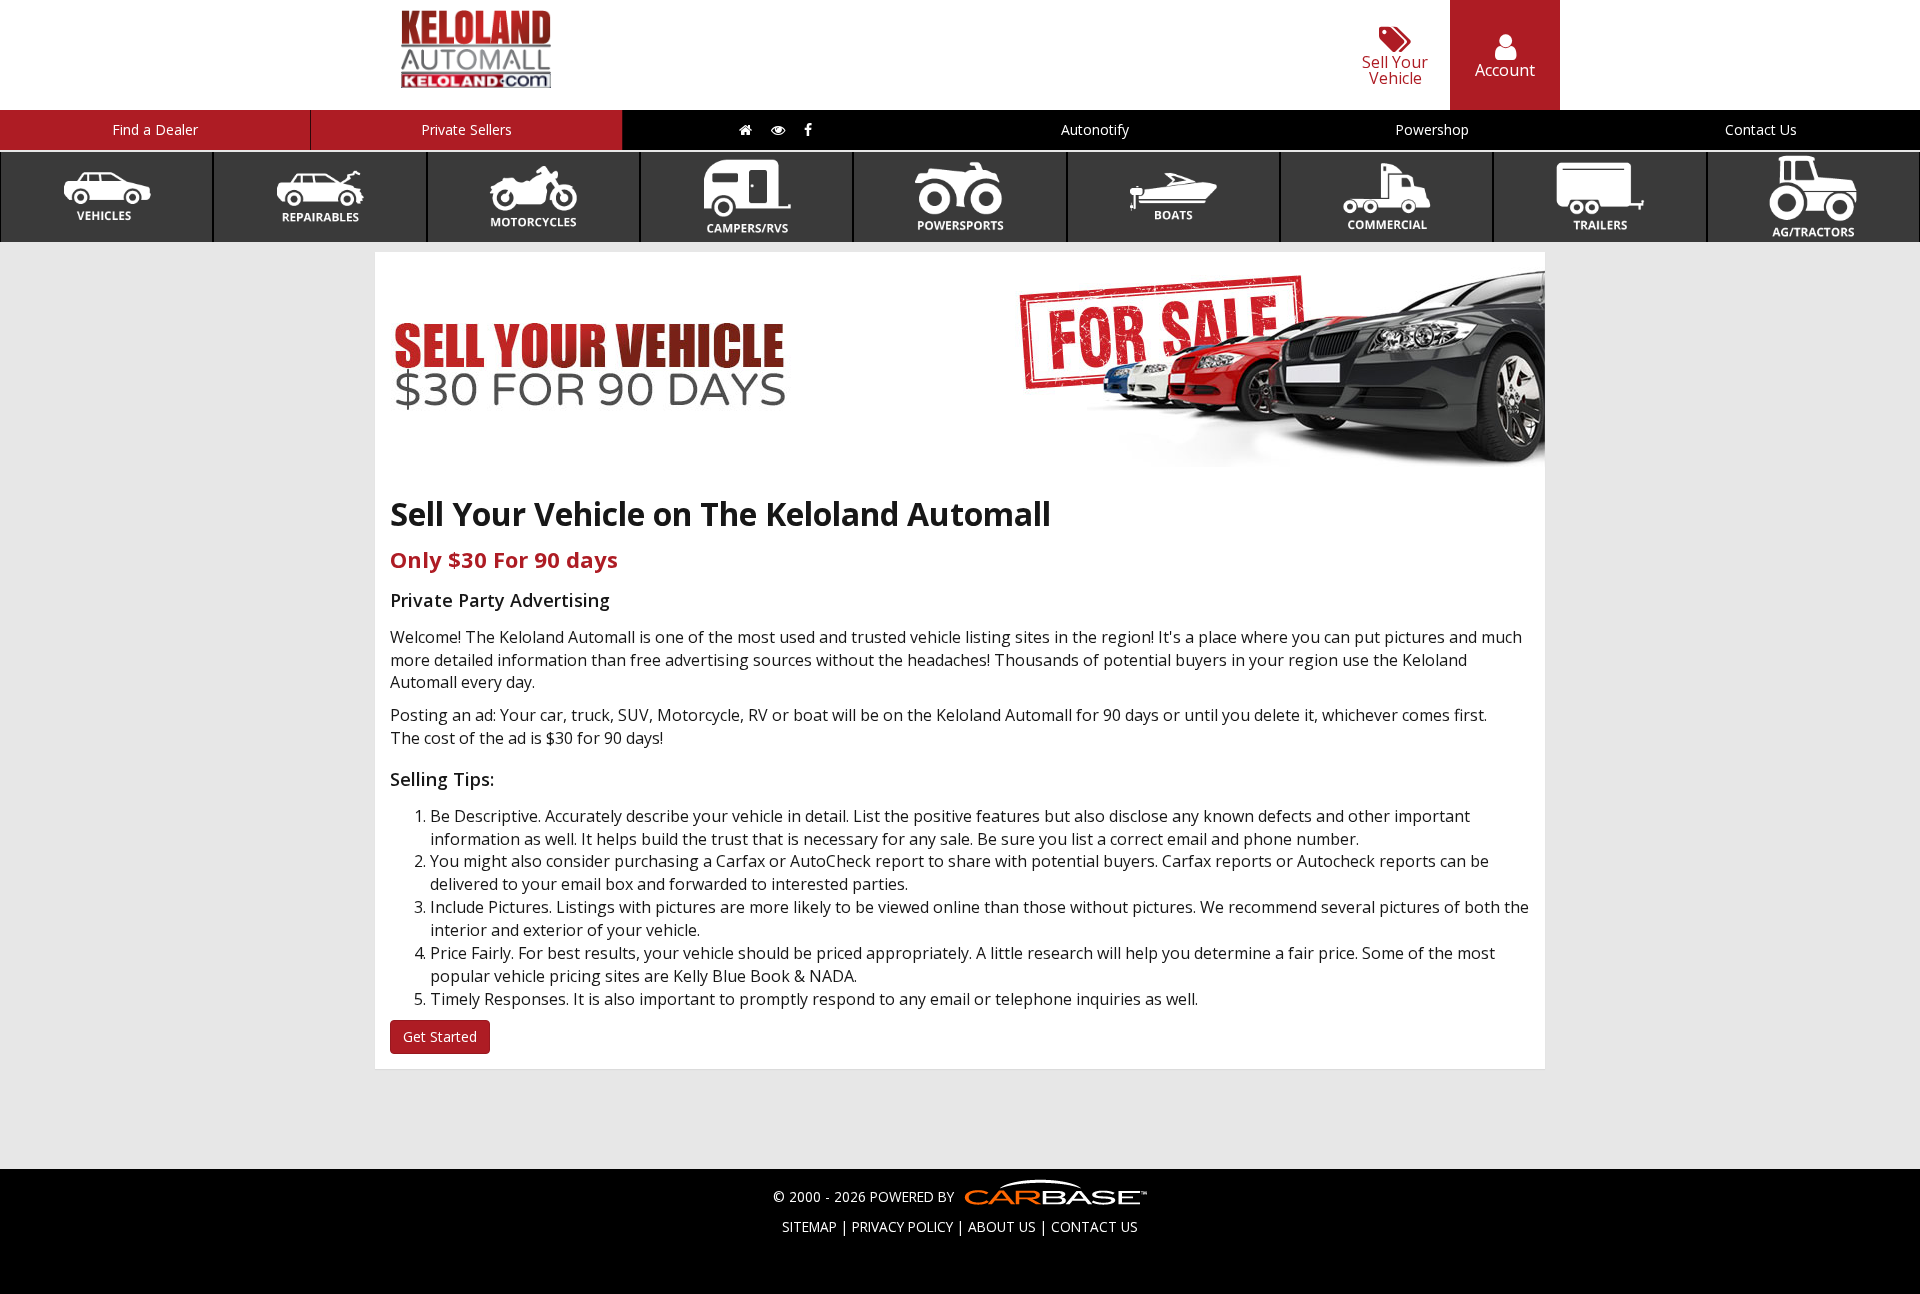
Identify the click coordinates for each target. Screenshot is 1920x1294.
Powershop (1432, 129)
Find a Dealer (155, 129)
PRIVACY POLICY (902, 1226)
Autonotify (1095, 129)
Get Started (440, 1036)
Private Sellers (466, 129)
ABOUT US (1002, 1226)
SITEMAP (809, 1226)
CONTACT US (1094, 1226)
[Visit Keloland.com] (476, 81)
